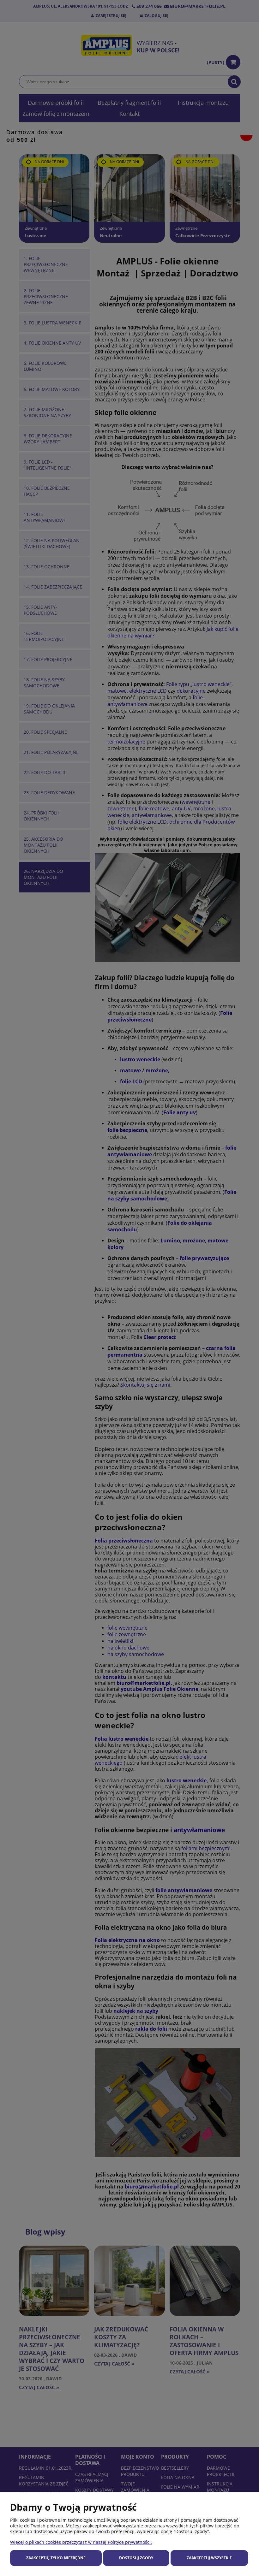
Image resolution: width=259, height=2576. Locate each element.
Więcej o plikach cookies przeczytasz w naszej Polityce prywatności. (81, 2542)
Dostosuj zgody (136, 2558)
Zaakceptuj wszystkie (209, 2558)
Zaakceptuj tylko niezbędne (56, 2558)
